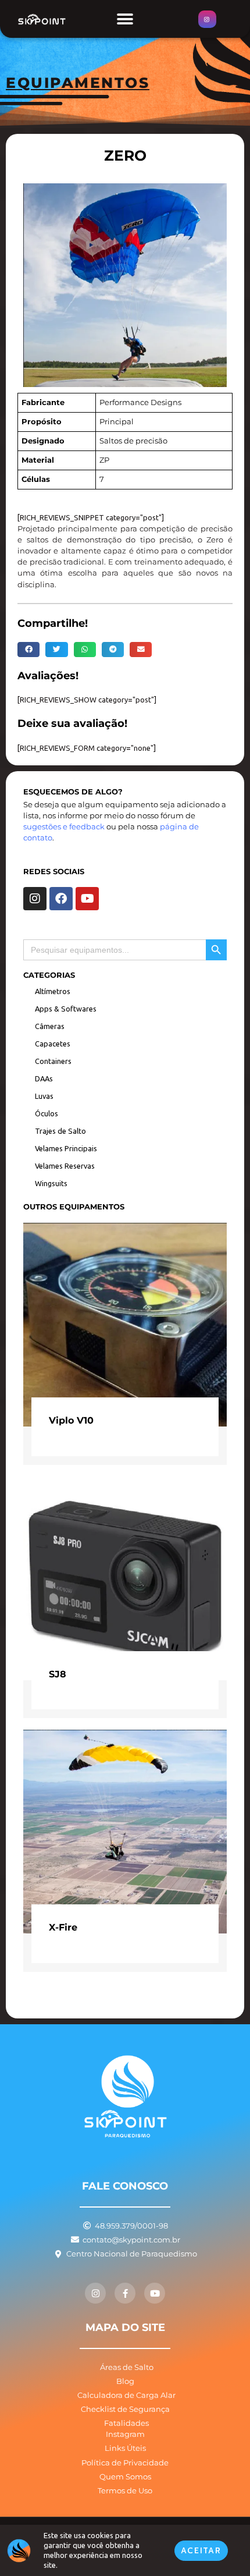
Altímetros (53, 991)
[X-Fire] (125, 1831)
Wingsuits (51, 1183)
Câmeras (50, 1026)
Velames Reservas (65, 1166)
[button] (125, 19)
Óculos (47, 1113)
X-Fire (63, 1927)
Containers (53, 1061)
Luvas (44, 1096)
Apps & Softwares (66, 1009)
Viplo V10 (71, 1420)
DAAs (44, 1078)
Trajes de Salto (60, 1131)
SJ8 (58, 1674)
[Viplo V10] (125, 1324)
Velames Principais (66, 1148)
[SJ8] (125, 1577)
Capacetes (53, 1044)
